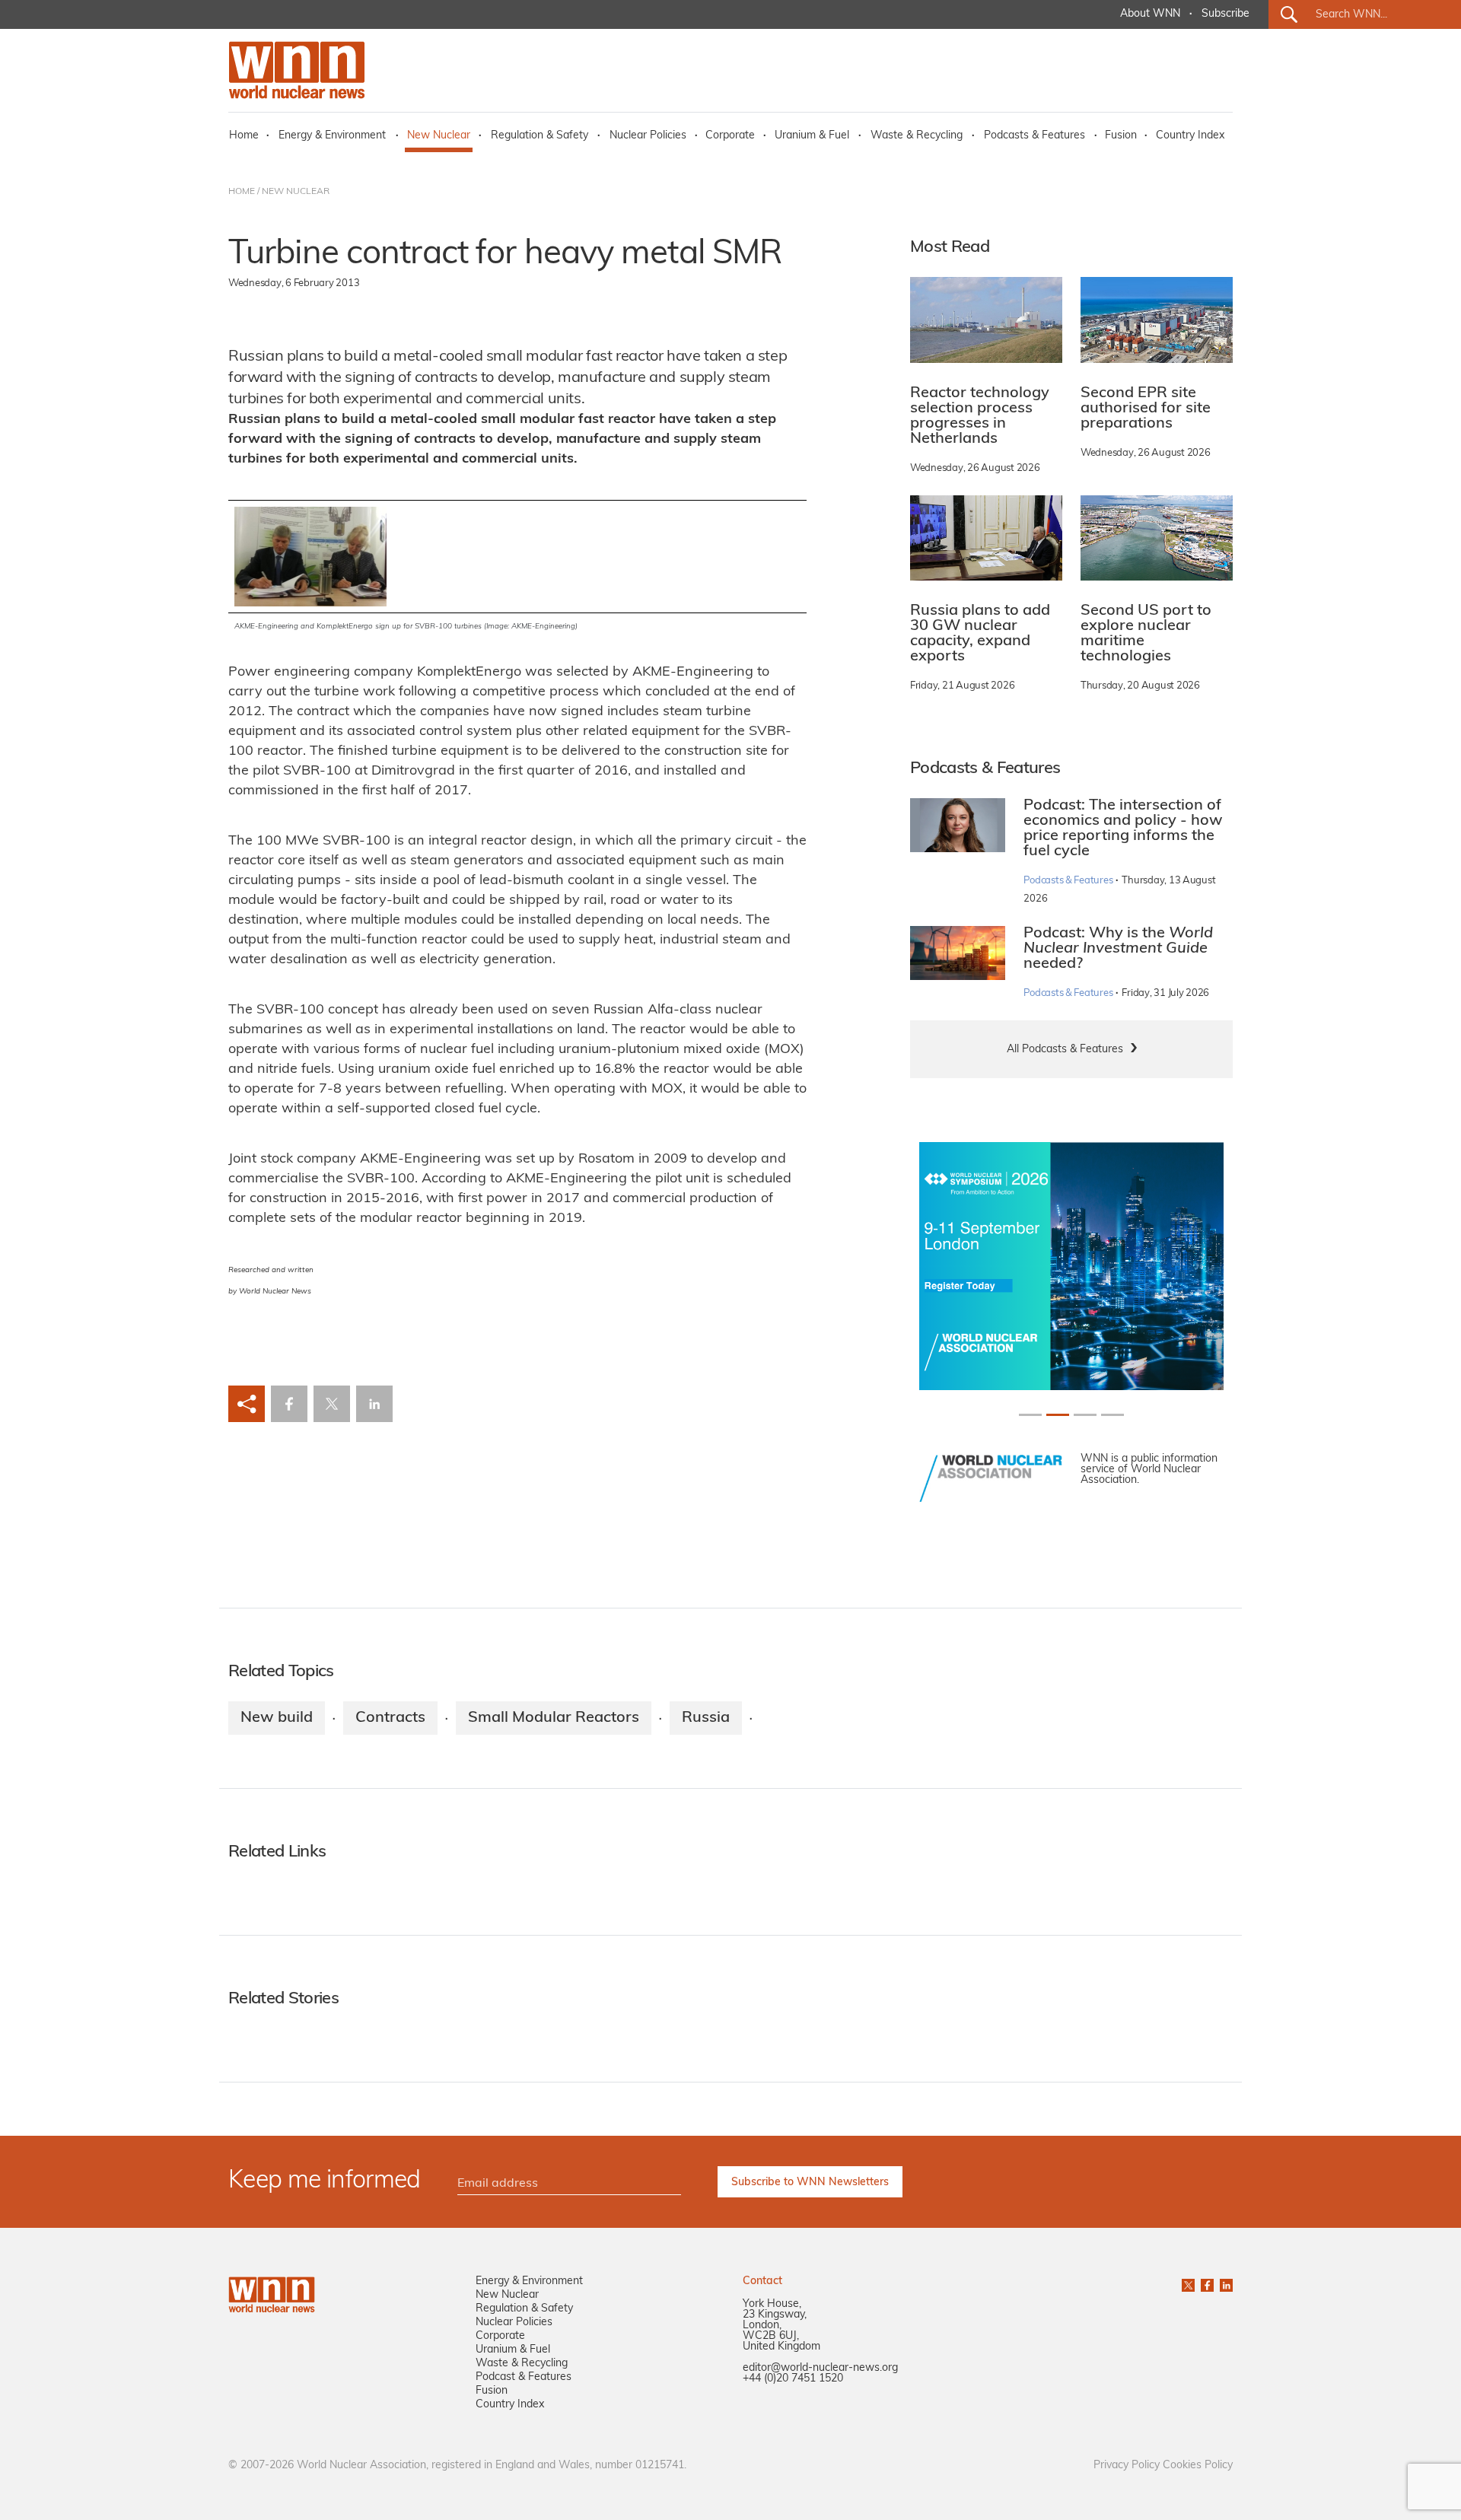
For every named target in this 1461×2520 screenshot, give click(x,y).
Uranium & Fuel (812, 136)
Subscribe (1225, 14)
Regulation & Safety (540, 136)
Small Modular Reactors (554, 1718)
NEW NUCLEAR (296, 192)
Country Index (1190, 136)
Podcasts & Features (1034, 136)
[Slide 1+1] (1058, 1415)
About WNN (1150, 14)
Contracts (390, 1718)
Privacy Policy (1127, 2466)
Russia (706, 1718)
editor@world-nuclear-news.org (820, 2368)
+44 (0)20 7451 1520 (793, 2379)
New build (277, 1718)
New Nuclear (439, 136)
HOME (242, 192)
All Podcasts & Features (1065, 1050)
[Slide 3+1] (1112, 1415)
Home (244, 136)
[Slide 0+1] (1030, 1415)
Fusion (1121, 136)
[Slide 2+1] (1085, 1415)
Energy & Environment (332, 136)
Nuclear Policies (648, 136)
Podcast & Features (524, 2377)
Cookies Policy (1198, 2466)
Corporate (730, 136)
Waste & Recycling (917, 136)
